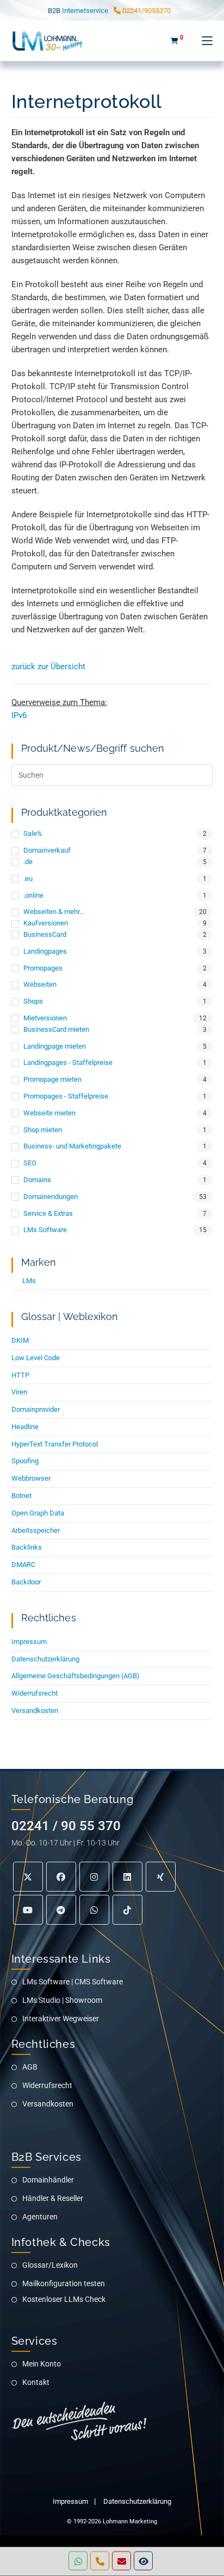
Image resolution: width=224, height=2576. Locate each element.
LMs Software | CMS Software (73, 1982)
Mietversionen (45, 1018)
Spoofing (25, 1461)
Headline (25, 1427)
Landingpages (45, 951)
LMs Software (45, 1230)
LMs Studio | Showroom (62, 2000)
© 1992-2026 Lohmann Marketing (112, 2521)
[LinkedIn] (127, 1877)
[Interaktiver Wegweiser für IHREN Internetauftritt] (143, 2561)
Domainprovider (36, 1409)
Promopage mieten (52, 1079)
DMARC (23, 1565)
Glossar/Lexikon (50, 2265)
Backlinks (27, 1547)
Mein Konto (42, 2364)
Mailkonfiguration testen (64, 2283)
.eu (28, 878)
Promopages (43, 968)
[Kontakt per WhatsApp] (78, 2561)
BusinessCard (45, 934)
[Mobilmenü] (203, 41)
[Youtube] (28, 1910)
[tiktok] (127, 1910)
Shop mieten (43, 1130)
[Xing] (161, 1877)
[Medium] (94, 1910)
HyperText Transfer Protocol (55, 1444)
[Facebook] (61, 1877)
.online (33, 895)
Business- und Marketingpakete (72, 1146)
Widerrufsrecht (35, 1693)
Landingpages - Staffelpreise (68, 1062)
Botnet (21, 1496)
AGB (30, 2067)
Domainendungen (51, 1197)
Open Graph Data (38, 1513)
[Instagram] (94, 1877)
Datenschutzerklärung (45, 1659)
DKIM (20, 1340)
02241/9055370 (146, 11)
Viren (19, 1392)
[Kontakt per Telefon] (100, 2561)
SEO (30, 1163)
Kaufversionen (46, 923)
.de (28, 862)
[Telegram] (61, 1910)
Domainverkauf (47, 850)
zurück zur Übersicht (48, 667)
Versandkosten (35, 1711)
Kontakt (36, 2382)
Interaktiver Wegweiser (61, 2019)
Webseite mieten (49, 1113)
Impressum (29, 1642)
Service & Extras (48, 1213)
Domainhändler (48, 2180)
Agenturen (40, 2217)
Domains (37, 1180)
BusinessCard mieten (56, 1029)
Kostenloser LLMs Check (64, 2299)
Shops (33, 1001)
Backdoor (26, 1582)
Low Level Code (36, 1358)
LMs (29, 1281)
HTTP (20, 1375)
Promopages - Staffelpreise (66, 1096)
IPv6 (19, 715)
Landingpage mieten (55, 1046)
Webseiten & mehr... (54, 912)
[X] (28, 1877)
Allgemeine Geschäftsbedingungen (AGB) (76, 1676)
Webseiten (40, 984)
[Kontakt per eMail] (122, 2561)
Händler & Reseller (53, 2198)
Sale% (33, 833)
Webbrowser (31, 1478)
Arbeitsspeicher (36, 1530)
